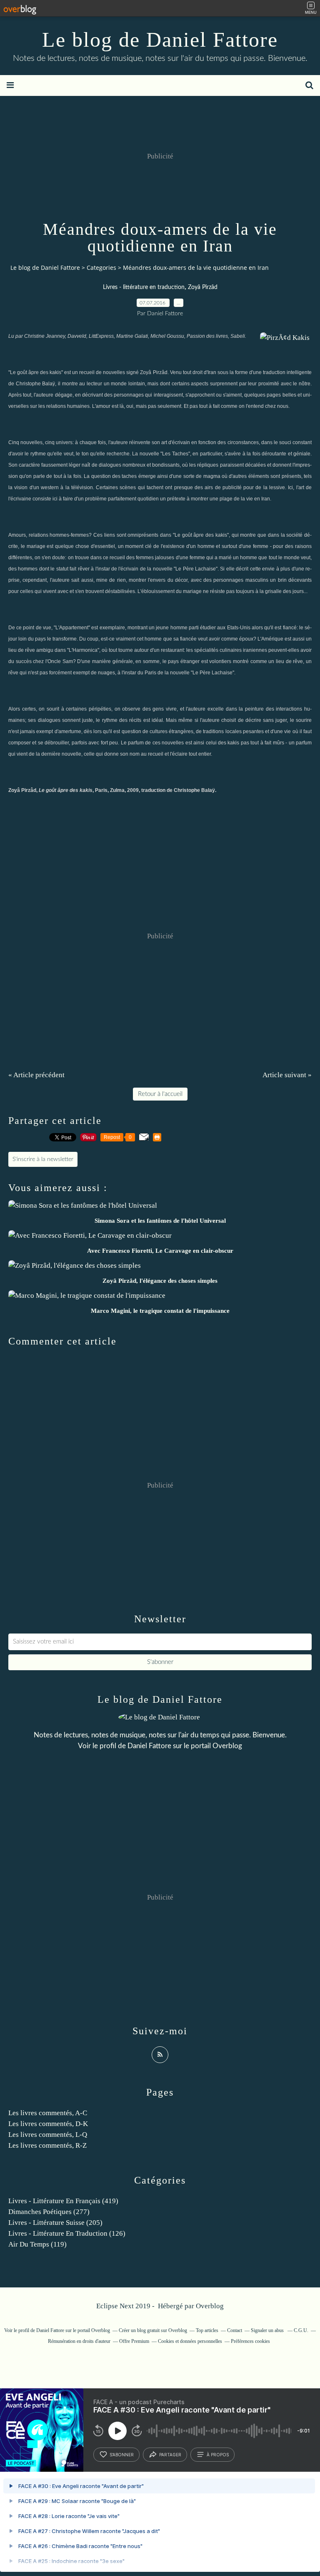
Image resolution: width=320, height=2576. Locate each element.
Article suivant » (287, 1075)
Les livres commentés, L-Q (48, 2135)
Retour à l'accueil (160, 1094)
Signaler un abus (268, 2330)
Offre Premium (134, 2341)
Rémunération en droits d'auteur (79, 2341)
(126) (67, 2233)
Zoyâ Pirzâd (203, 287)
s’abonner (122, 2455)
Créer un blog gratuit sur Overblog (153, 2330)
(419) (63, 2201)
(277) (49, 2212)
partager (170, 2455)
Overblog (210, 2306)
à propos (218, 2455)
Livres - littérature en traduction (144, 287)
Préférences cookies (250, 2341)
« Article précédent (36, 1075)
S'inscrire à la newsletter (43, 1159)
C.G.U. (301, 2330)
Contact (235, 2330)
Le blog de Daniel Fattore (160, 40)
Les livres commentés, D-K (48, 2124)
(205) (55, 2223)
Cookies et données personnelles (190, 2341)
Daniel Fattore (149, 1746)
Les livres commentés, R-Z (47, 2145)
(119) (37, 2244)
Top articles (207, 2330)
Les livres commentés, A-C (48, 2113)
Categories (101, 268)
